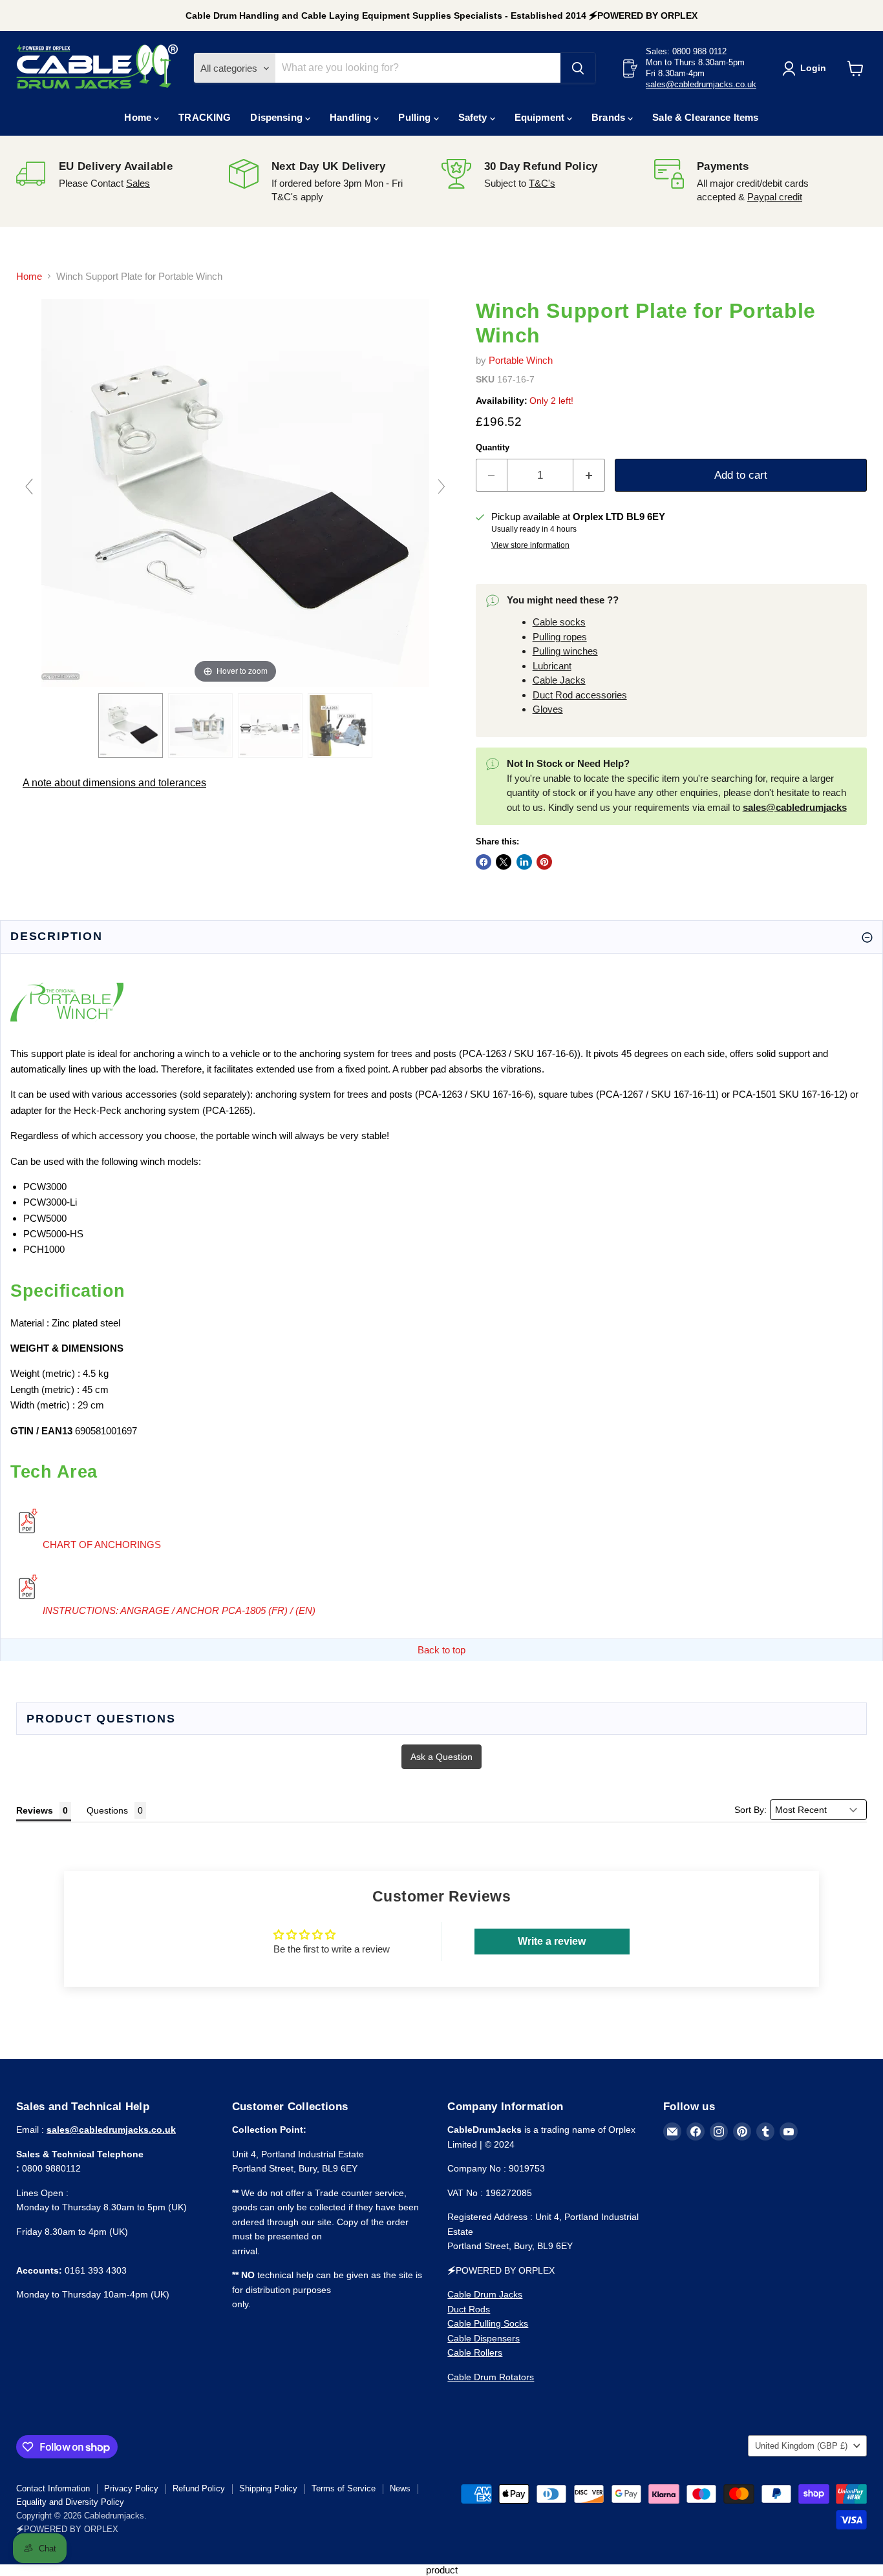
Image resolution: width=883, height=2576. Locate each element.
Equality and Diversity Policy (70, 2502)
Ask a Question (441, 1757)
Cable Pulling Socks (488, 2323)
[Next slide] (441, 487)
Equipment (541, 117)
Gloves (548, 709)
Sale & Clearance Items (705, 117)
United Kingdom (801, 2446)
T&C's (542, 183)
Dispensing (278, 117)
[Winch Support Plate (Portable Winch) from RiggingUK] (131, 726)
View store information (530, 545)
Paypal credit (775, 197)
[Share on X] (504, 862)
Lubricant (552, 666)
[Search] (578, 68)
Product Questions (101, 1719)
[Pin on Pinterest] (544, 862)
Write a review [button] (552, 1941)
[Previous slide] (29, 487)
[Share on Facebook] (484, 862)
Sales (138, 183)
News (400, 2488)
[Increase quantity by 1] (589, 475)
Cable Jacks (559, 680)
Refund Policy (199, 2488)
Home (139, 117)
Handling (352, 117)
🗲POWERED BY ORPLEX (67, 2529)
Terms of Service (344, 2488)
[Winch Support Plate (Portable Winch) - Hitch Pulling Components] (270, 726)
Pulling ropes (560, 637)
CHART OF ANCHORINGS (102, 1545)
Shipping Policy (268, 2488)
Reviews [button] (35, 1810)
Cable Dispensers (484, 2338)
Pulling (416, 117)
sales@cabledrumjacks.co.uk (701, 85)
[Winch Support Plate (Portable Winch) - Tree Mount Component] (340, 726)
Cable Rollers (475, 2352)
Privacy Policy (131, 2488)
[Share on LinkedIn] (524, 862)
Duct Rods (469, 2309)
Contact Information (53, 2488)
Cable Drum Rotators (491, 2377)
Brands (610, 117)
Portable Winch (521, 360)
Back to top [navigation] (441, 1650)
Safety (474, 117)
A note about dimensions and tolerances (114, 783)
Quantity (493, 447)
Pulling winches (565, 651)
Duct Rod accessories (580, 695)
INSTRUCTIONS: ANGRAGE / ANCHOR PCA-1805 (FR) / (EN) (179, 1610)
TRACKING (205, 117)
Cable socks (559, 622)
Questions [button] (107, 1810)
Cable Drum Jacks (485, 2294)
